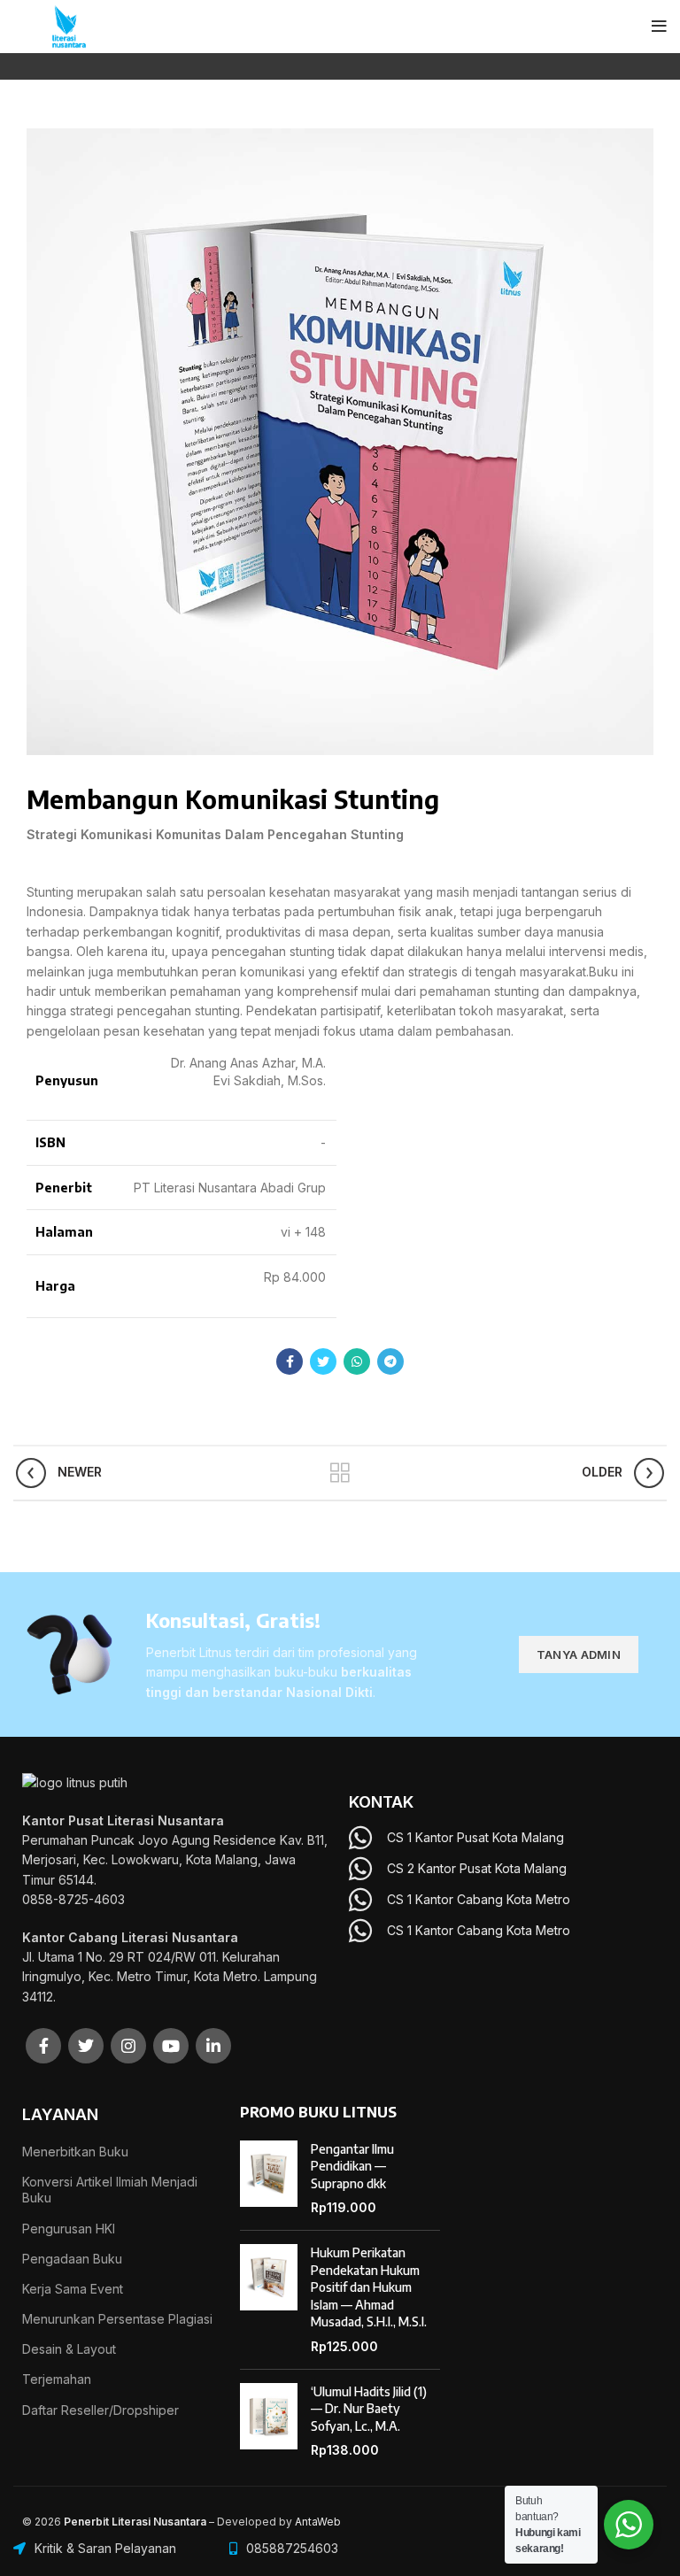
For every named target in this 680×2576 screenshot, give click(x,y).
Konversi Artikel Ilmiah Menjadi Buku (110, 2190)
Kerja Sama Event (73, 2289)
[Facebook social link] (290, 1361)
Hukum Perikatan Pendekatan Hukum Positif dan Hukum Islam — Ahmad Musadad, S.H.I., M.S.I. (369, 2287)
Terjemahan (57, 2379)
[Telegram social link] (390, 1361)
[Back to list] (340, 1473)
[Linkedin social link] (213, 2046)
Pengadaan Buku (72, 2259)
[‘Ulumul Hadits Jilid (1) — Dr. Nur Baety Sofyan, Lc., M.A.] (269, 2421)
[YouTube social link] (171, 2046)
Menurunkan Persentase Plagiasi (117, 2319)
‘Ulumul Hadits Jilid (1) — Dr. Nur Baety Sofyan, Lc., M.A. (369, 2409)
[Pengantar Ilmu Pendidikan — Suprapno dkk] (269, 2179)
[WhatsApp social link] (357, 1361)
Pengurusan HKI (69, 2229)
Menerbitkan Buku (75, 2152)
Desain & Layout (69, 2349)
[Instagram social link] (128, 2046)
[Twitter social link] (323, 1361)
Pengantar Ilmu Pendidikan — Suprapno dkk (352, 2166)
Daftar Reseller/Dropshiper (100, 2410)
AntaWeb (318, 2522)
